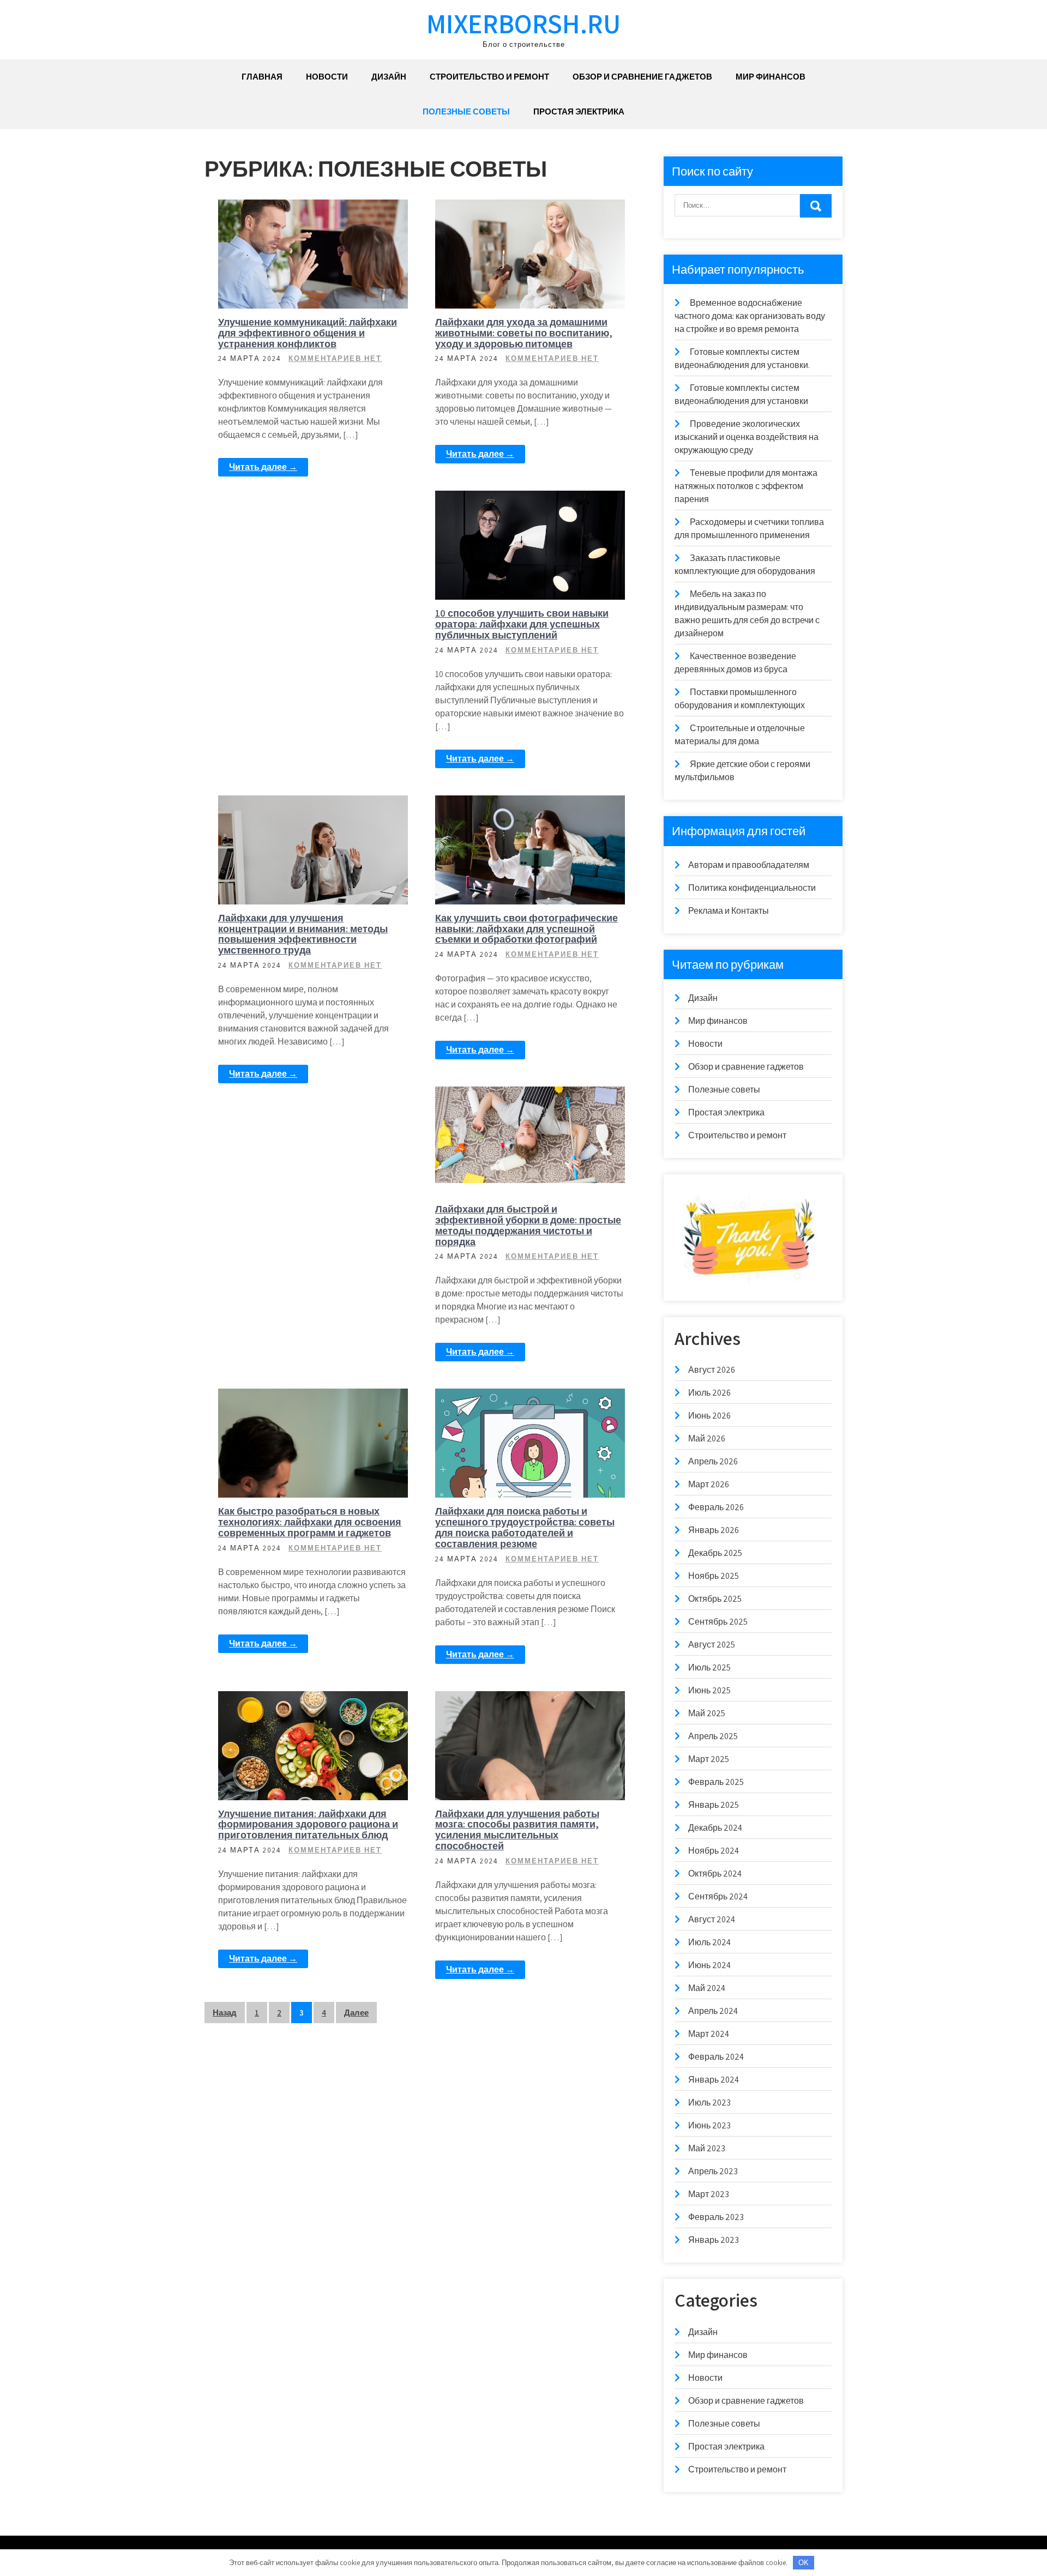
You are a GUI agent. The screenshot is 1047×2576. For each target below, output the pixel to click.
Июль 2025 (709, 1667)
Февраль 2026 (716, 1507)
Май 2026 (707, 1438)
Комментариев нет (335, 358)
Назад (225, 2013)
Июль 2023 (709, 2103)
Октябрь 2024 (715, 1874)
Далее (356, 2013)
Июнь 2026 (709, 1416)
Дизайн (389, 77)
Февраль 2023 (716, 2217)
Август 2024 (712, 1919)
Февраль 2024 (716, 2057)
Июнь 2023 (709, 2125)
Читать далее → (263, 467)
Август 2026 (712, 1370)
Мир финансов (771, 77)
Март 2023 (709, 2194)
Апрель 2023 (713, 2171)
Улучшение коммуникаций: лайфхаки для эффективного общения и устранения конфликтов (308, 333)
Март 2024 (709, 2034)
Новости (327, 77)
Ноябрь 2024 (714, 1851)
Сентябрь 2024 (718, 1896)
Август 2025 (712, 1645)
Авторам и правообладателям (749, 865)
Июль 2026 (709, 1393)
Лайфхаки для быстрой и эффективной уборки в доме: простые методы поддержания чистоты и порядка (528, 1225)
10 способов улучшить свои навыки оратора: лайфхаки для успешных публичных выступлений (522, 624)
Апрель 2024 (713, 2011)
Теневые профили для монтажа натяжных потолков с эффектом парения (746, 486)
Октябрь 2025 (715, 1599)
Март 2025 (709, 1759)
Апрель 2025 (713, 1736)
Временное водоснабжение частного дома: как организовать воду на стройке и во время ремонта (750, 316)
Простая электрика (579, 111)
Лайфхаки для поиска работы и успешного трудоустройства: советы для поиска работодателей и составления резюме (525, 1527)
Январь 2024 (714, 2080)
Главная (262, 77)
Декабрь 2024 (715, 1828)
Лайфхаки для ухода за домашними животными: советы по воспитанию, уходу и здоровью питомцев (524, 333)
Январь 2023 (714, 2240)
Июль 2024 (709, 1942)
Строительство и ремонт (489, 77)
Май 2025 (707, 1713)
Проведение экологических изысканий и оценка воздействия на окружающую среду (747, 437)
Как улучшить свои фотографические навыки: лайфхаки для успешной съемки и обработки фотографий (526, 929)
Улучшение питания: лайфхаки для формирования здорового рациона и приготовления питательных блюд (308, 1824)
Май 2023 (707, 2148)
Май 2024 (707, 1988)
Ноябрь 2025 (714, 1576)
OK (804, 2563)
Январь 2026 (714, 1530)
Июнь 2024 (709, 1965)
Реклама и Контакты (729, 911)
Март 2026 (709, 1484)
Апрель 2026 (713, 1461)
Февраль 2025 (716, 1782)
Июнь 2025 (709, 1690)
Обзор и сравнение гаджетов (642, 77)
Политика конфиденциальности (752, 888)
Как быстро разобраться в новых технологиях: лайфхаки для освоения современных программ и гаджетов (310, 1522)
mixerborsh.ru (523, 23)
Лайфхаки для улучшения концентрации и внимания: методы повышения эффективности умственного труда (303, 934)
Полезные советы (466, 111)
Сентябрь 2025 (718, 1622)
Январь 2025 (714, 1805)
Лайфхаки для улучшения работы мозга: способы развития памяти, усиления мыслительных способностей (517, 1830)
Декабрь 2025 (715, 1553)
